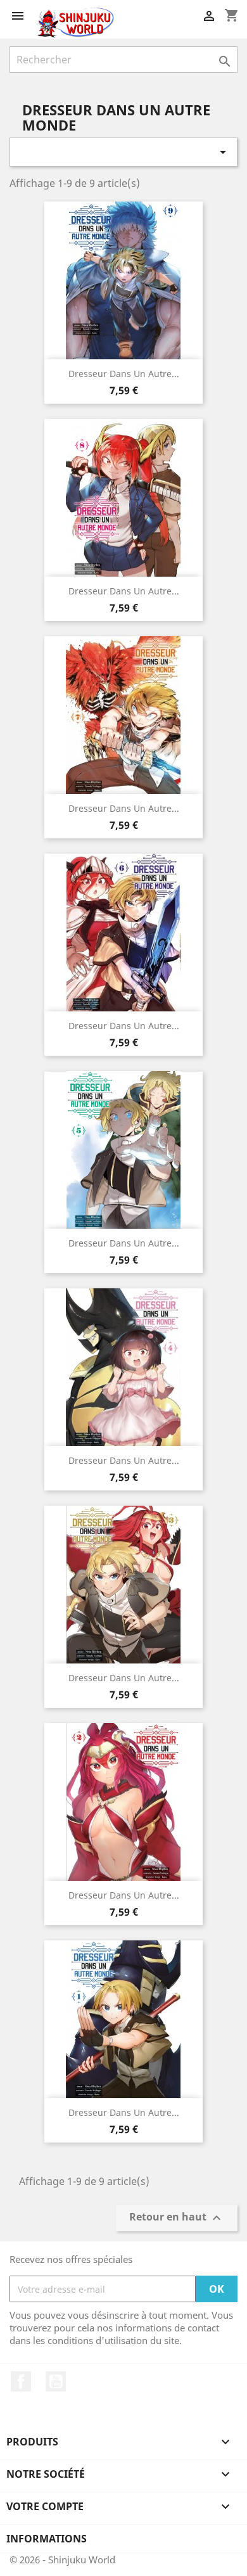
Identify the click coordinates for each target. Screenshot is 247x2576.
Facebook (21, 2381)
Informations (47, 2539)
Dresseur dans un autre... (124, 374)
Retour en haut (177, 2218)
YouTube (56, 2381)
